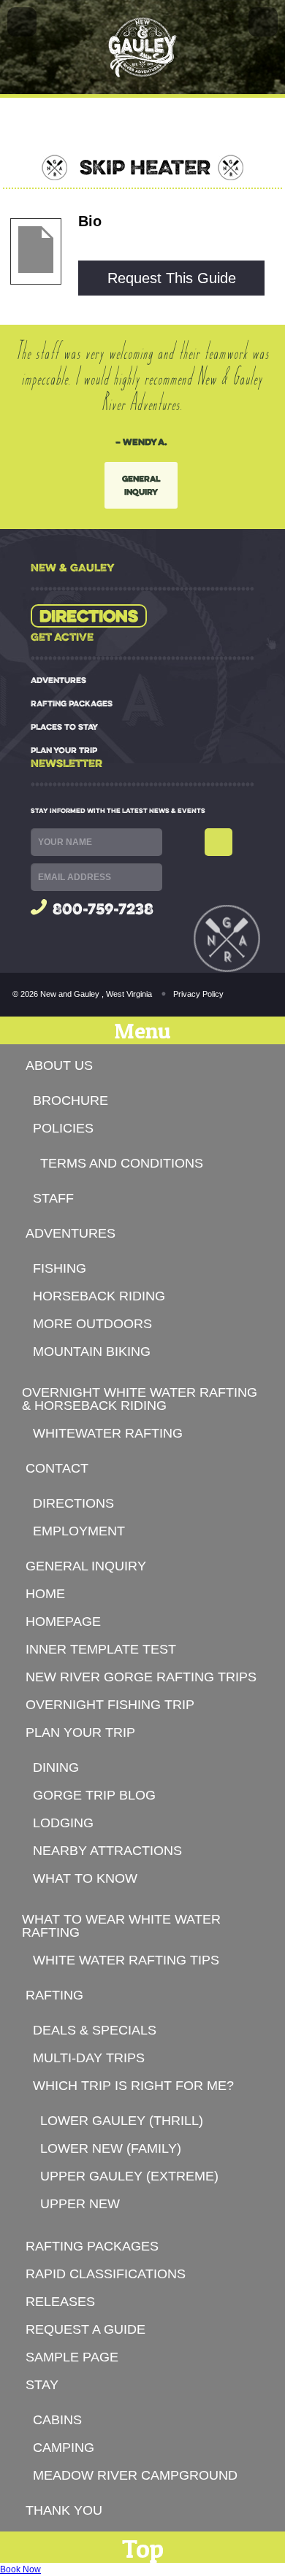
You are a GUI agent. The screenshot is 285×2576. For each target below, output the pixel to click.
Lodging (63, 1823)
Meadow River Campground (135, 2475)
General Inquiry (141, 485)
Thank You (64, 2510)
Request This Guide (172, 278)
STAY (42, 2385)
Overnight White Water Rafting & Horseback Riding (140, 1399)
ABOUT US (59, 1065)
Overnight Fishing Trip (110, 1705)
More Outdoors (92, 1324)
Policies (63, 1128)
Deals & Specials (95, 2030)
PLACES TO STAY (64, 727)
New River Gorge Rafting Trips (141, 1677)
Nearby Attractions (107, 1851)
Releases (60, 2302)
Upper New (80, 2204)
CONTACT (57, 1468)
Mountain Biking (92, 1351)
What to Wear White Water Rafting (121, 1926)
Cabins (57, 2420)
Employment (79, 1531)
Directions (89, 616)
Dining (56, 1767)
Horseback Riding (99, 1296)
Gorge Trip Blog (94, 1795)
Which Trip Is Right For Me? (133, 2086)
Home (45, 1594)
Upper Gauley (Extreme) (129, 2176)
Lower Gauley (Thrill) (122, 2121)
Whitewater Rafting (108, 1433)
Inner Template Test (101, 1649)
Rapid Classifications (106, 2274)
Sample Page (72, 2357)
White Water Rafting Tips (126, 1960)
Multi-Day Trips (89, 2058)
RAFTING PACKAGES (72, 703)
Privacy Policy (198, 994)
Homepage (63, 1621)
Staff (53, 1198)
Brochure (71, 1100)
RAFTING (54, 1995)
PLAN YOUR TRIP (64, 750)
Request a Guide (85, 2329)
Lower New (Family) (111, 2148)
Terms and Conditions (122, 1163)
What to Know (85, 1878)
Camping (64, 2448)
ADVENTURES (58, 680)
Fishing (60, 1268)
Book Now (20, 2569)
